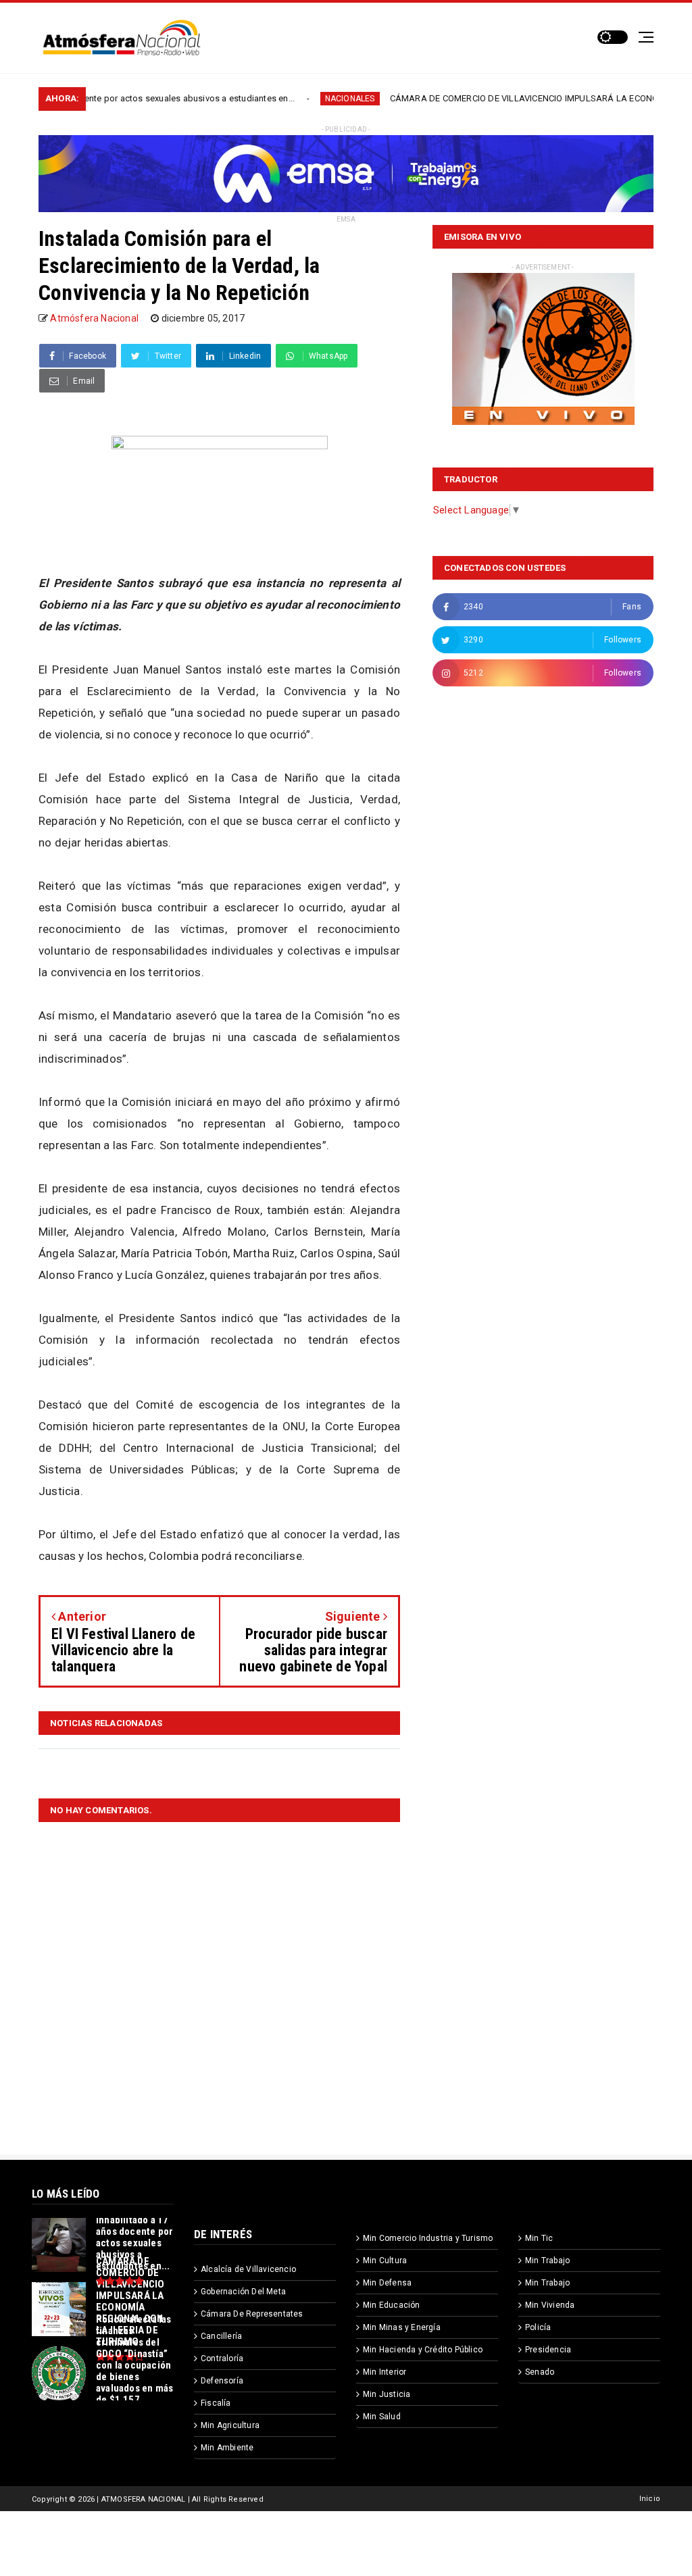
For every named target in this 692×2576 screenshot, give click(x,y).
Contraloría (222, 2358)
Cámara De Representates (252, 2314)
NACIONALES (284, 99)
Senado (540, 2372)
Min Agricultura (230, 2425)
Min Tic (539, 2238)
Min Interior (385, 2372)
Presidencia (548, 2350)
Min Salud (382, 2417)
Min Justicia (387, 2394)
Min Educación (392, 2305)
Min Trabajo (547, 2261)
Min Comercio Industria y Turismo (428, 2238)
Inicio (650, 2499)
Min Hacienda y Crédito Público (423, 2350)
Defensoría (222, 2381)
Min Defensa (387, 2283)
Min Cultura (385, 2261)
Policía (538, 2327)
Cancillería (221, 2336)
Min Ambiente (227, 2448)
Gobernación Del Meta (243, 2292)
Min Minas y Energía (402, 2327)
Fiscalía (216, 2403)
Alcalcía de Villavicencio (248, 2269)
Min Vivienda (550, 2305)
